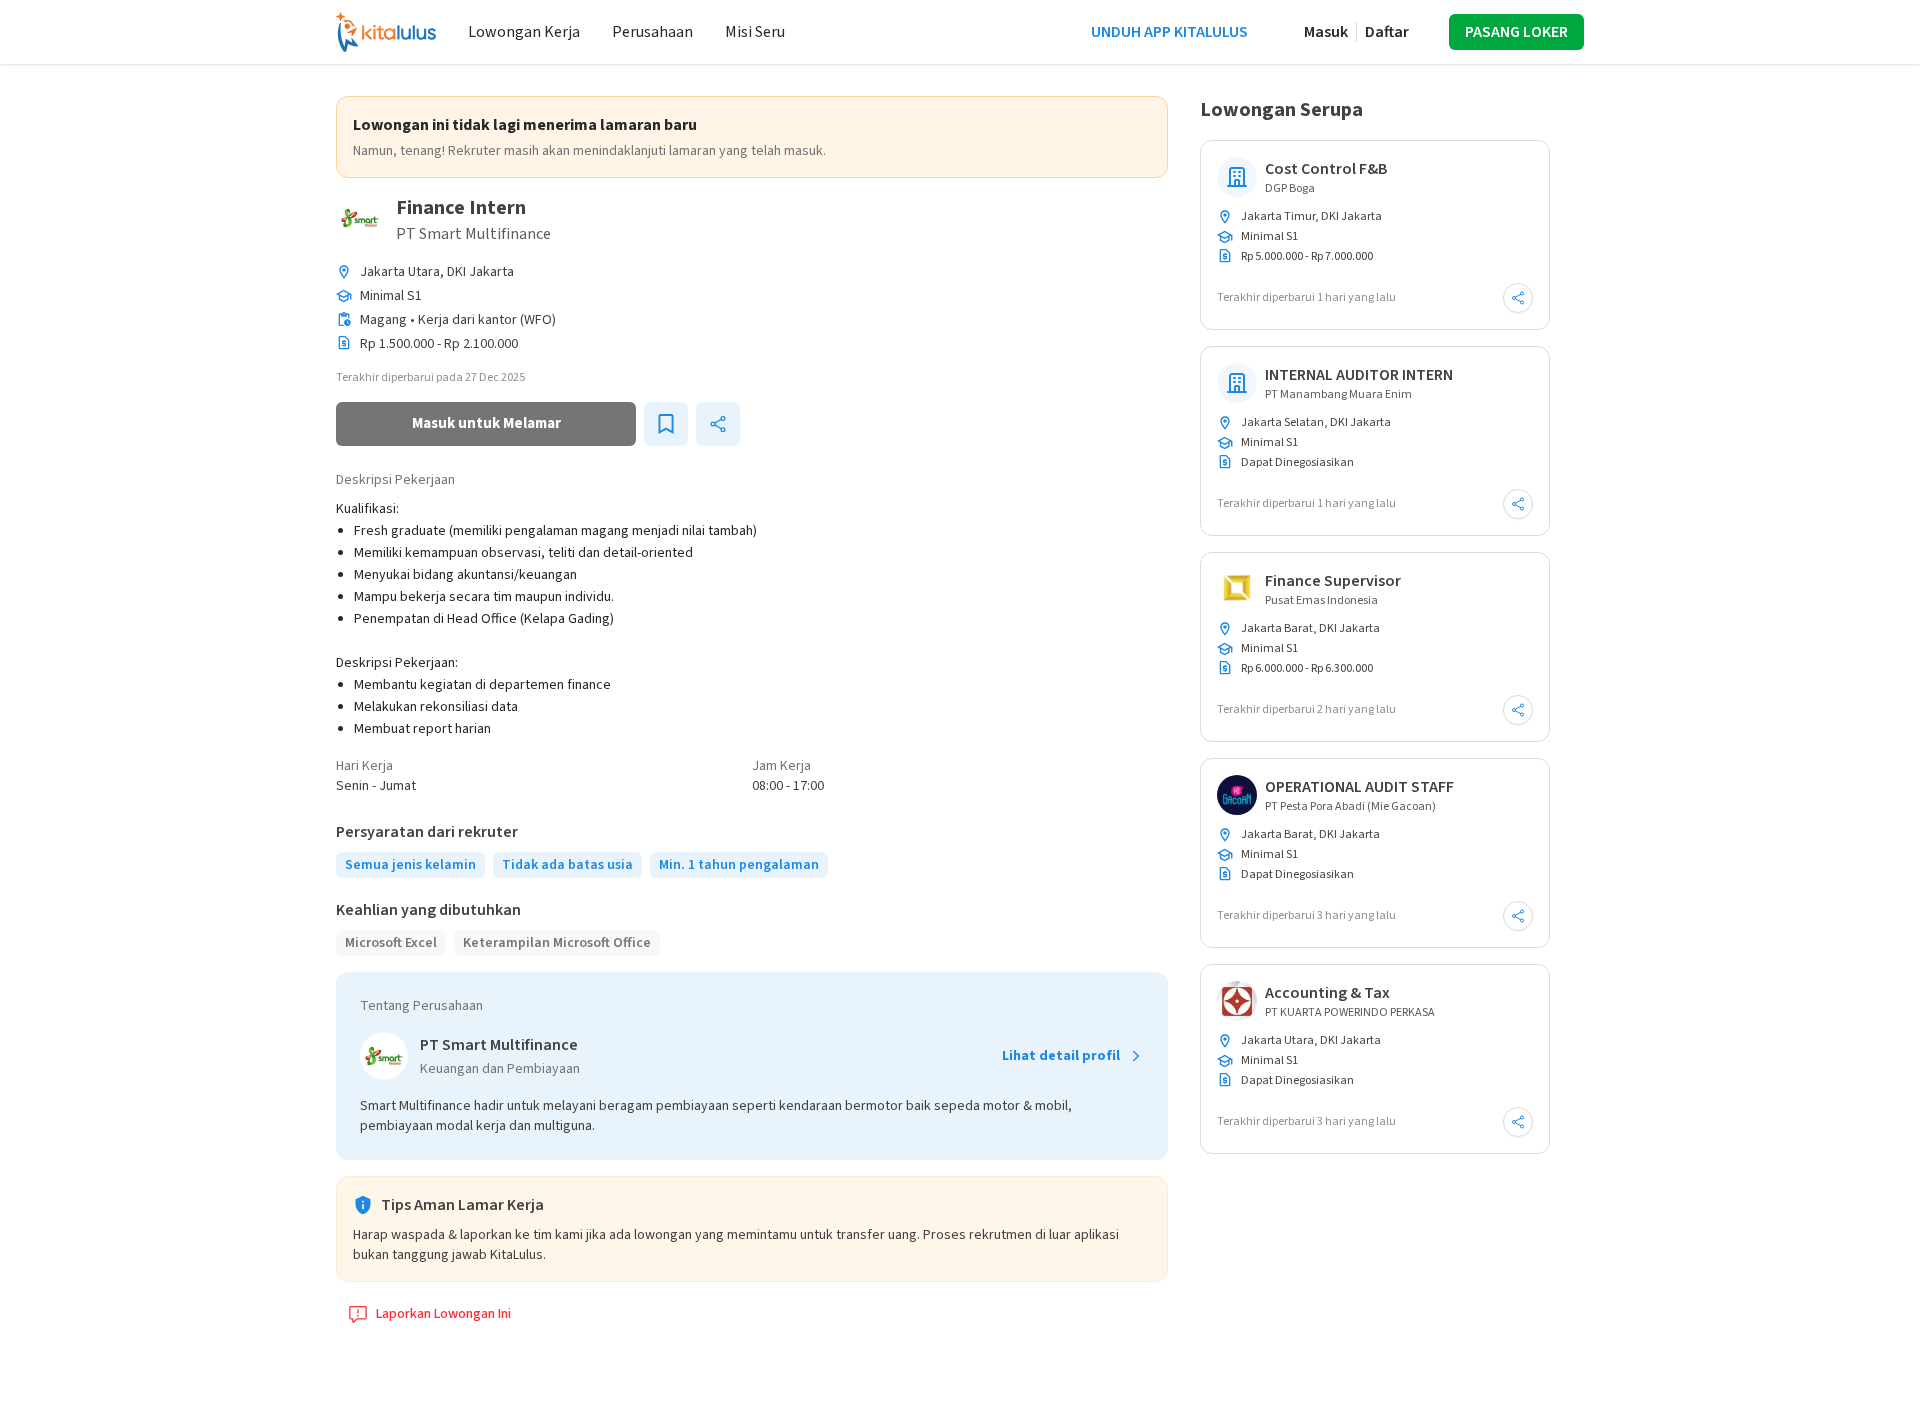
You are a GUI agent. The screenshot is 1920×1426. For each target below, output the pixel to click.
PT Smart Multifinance (473, 234)
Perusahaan (652, 32)
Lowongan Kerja (524, 32)
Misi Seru (755, 32)
